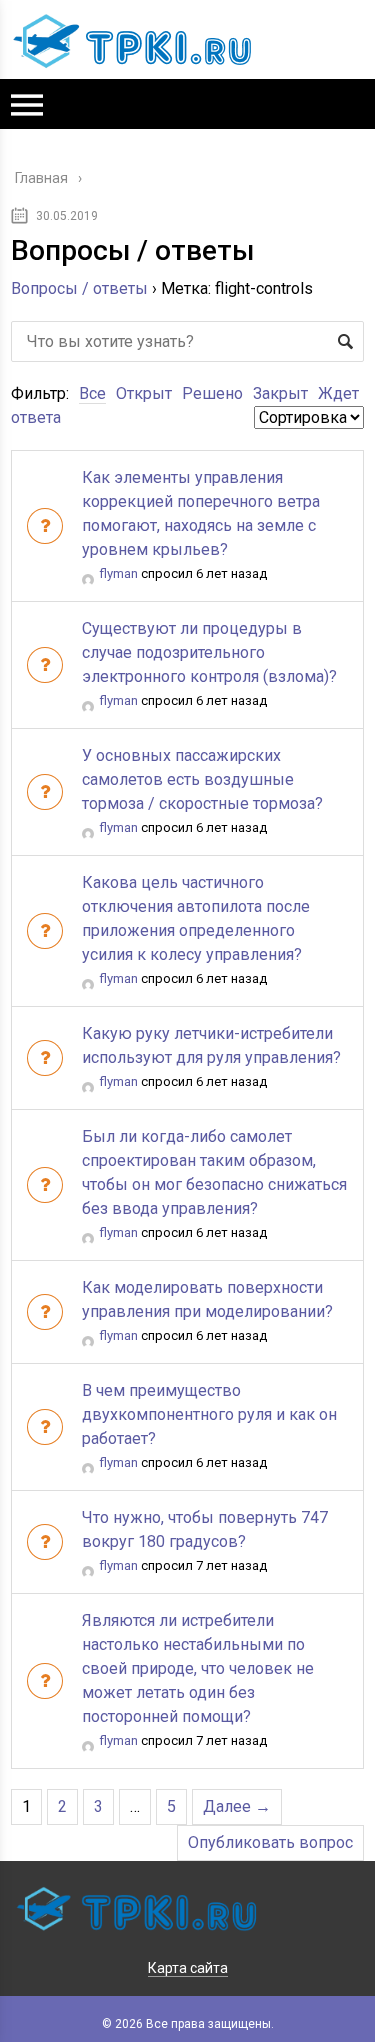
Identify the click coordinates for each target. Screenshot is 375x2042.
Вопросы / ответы (79, 288)
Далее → (237, 1806)
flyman (118, 573)
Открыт (144, 393)
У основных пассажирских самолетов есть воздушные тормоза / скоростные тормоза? (202, 779)
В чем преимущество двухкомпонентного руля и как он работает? (209, 1414)
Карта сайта (188, 1968)
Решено (212, 393)
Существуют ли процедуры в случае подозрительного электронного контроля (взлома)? (209, 652)
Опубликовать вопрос (270, 1842)
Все (92, 393)
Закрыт (280, 393)
